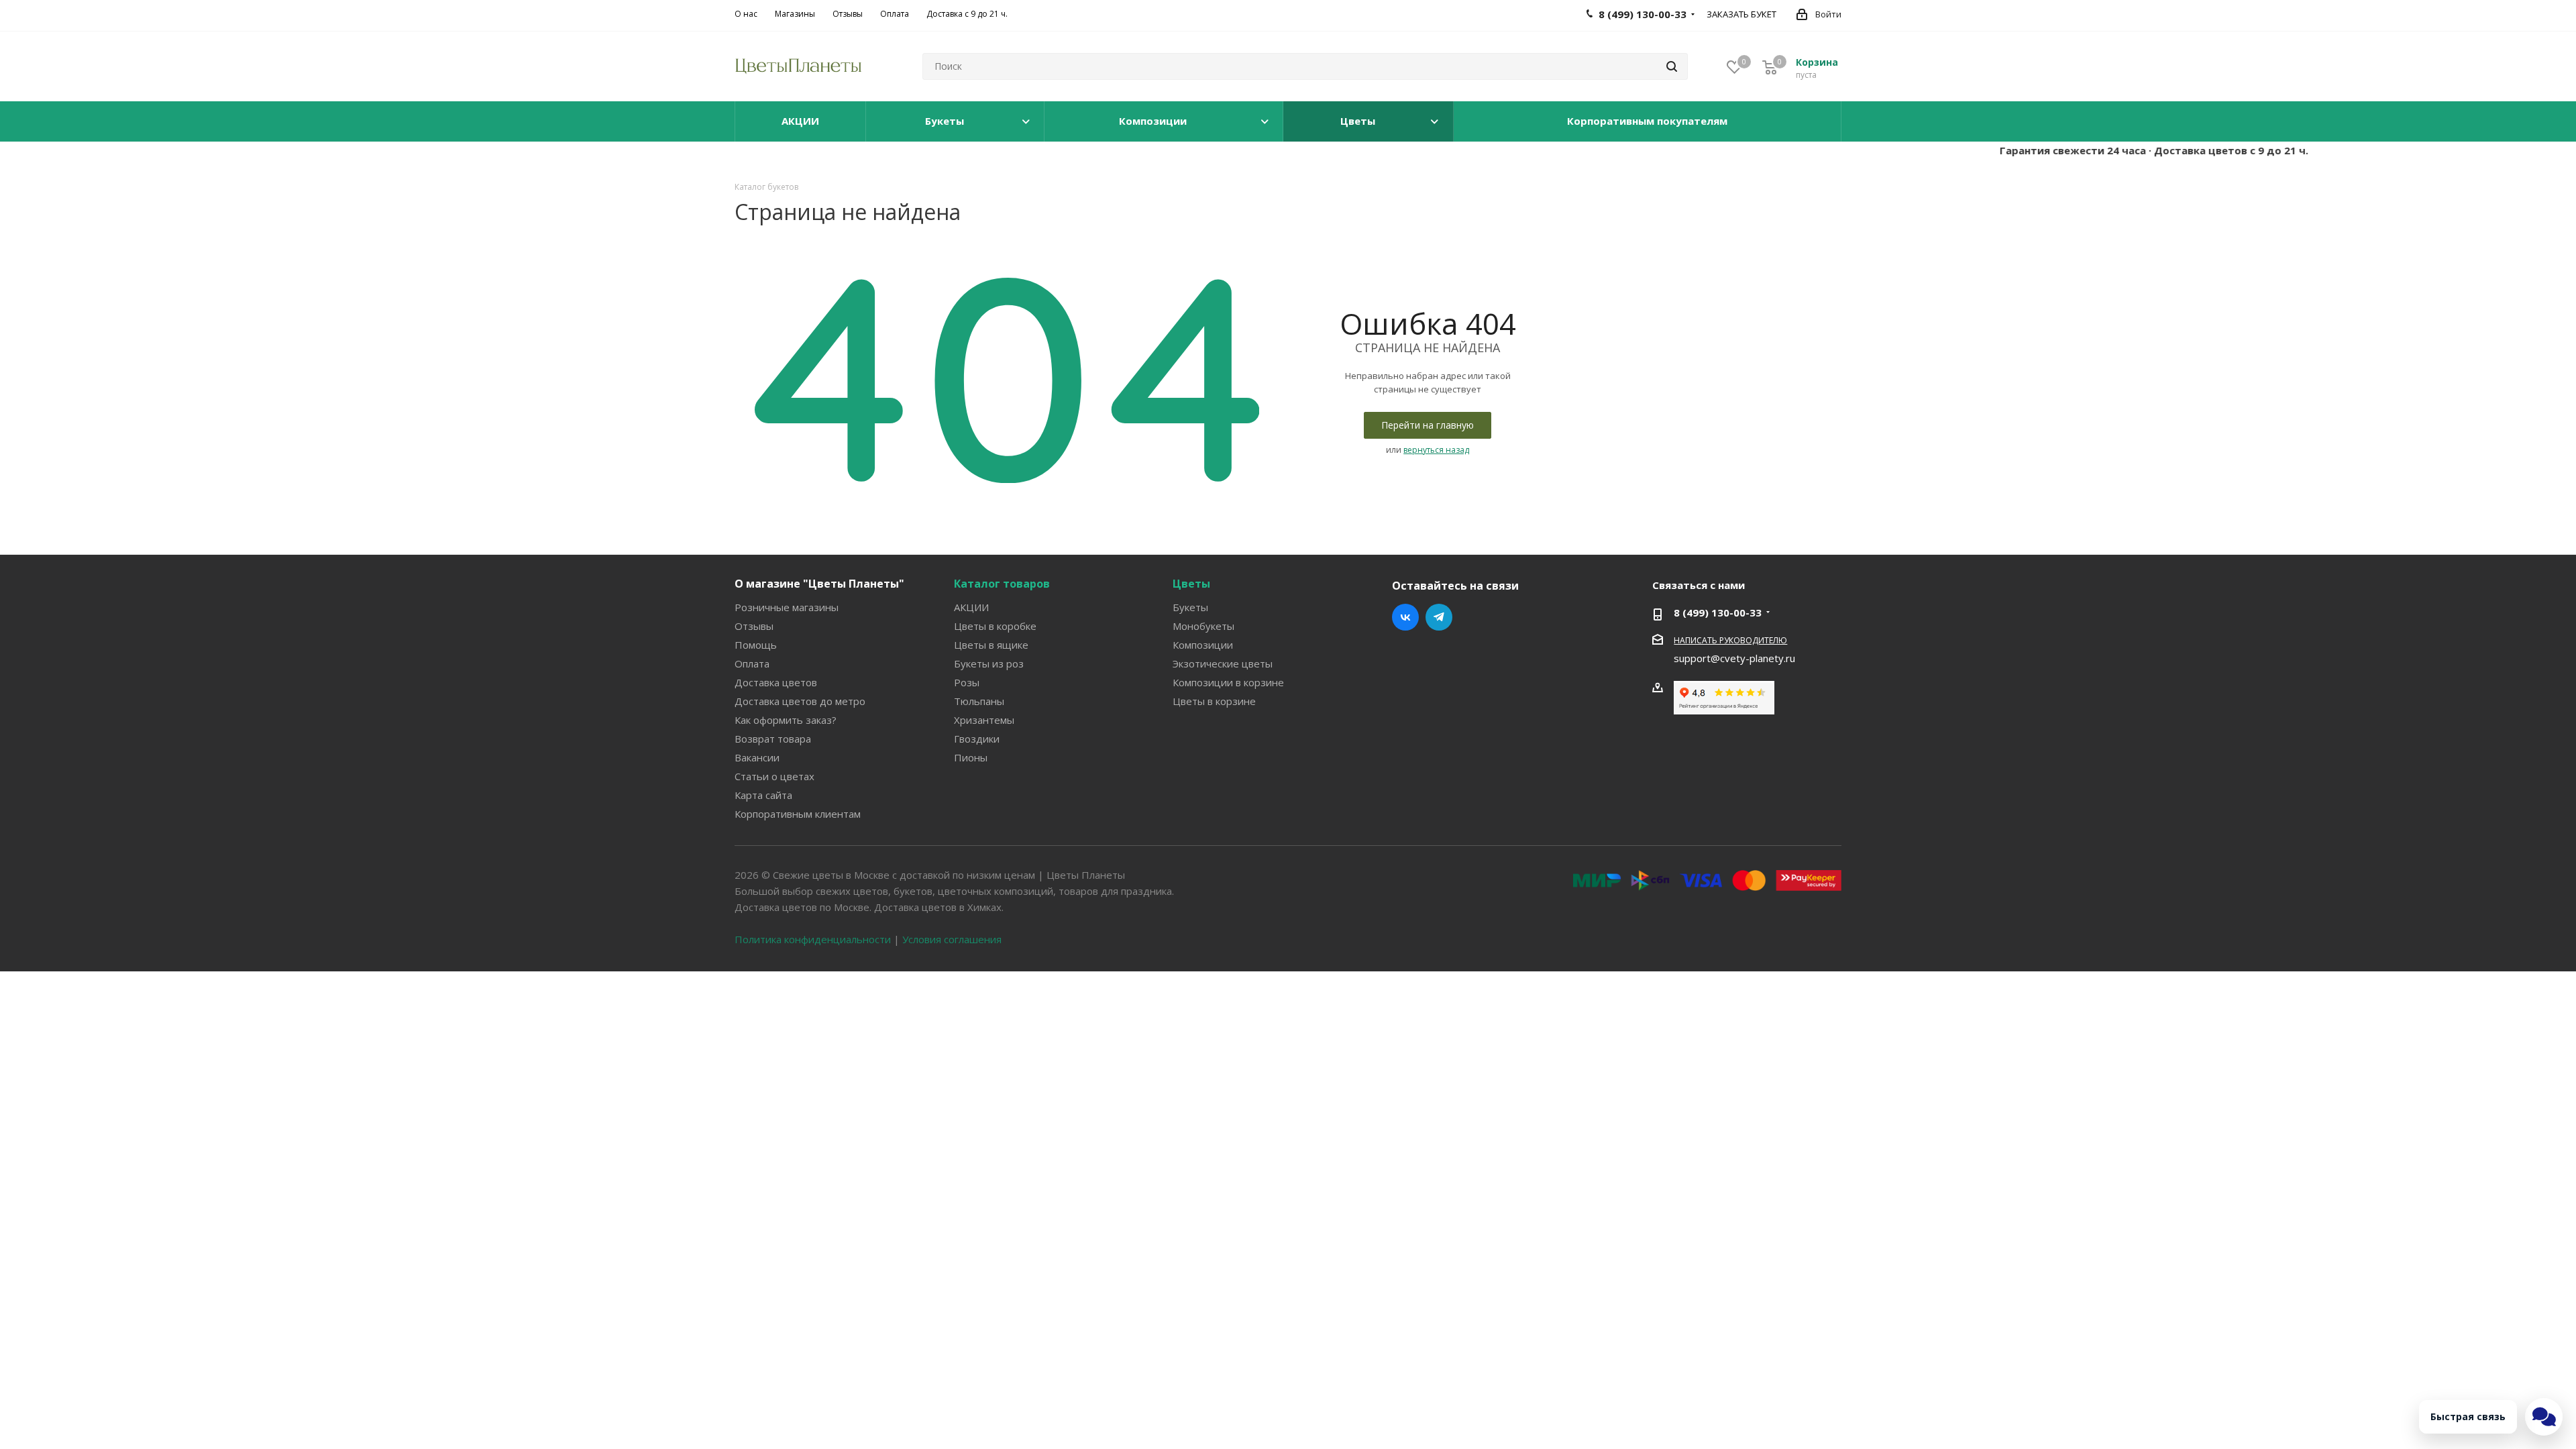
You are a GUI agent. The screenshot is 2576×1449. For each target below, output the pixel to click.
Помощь (756, 645)
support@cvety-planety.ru (1734, 658)
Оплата (752, 663)
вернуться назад (1436, 450)
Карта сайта (763, 795)
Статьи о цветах (774, 776)
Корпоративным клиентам (798, 814)
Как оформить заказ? (786, 720)
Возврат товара (773, 739)
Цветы (1191, 584)
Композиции (1203, 645)
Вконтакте (1405, 617)
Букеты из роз (989, 663)
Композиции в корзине (1228, 682)
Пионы (971, 757)
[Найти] (1672, 66)
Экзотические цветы (1223, 663)
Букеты (1190, 607)
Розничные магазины (787, 607)
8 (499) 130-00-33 (1718, 612)
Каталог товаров (1002, 584)
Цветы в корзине (1214, 701)
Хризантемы (984, 720)
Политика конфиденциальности (813, 939)
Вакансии (757, 757)
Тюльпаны (979, 701)
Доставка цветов (776, 682)
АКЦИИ (971, 607)
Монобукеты (1203, 626)
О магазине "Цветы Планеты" (819, 584)
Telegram (1439, 617)
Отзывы (754, 626)
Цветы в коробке (995, 626)
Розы (967, 682)
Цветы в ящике (991, 645)
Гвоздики (977, 739)
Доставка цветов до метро (800, 701)
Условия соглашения (952, 939)
